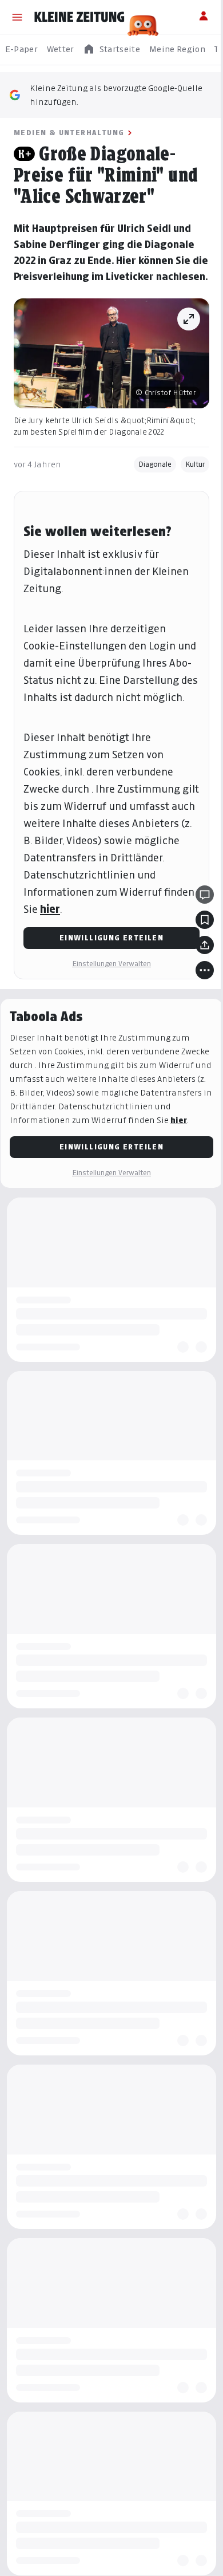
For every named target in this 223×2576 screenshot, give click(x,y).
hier (50, 909)
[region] (111, 50)
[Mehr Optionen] (205, 970)
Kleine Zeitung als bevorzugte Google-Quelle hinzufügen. (116, 95)
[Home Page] (79, 17)
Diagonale (155, 464)
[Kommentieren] (205, 895)
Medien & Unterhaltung (69, 133)
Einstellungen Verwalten (111, 964)
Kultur (195, 464)
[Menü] (17, 17)
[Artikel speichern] (205, 920)
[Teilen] (205, 945)
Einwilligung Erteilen (111, 938)
